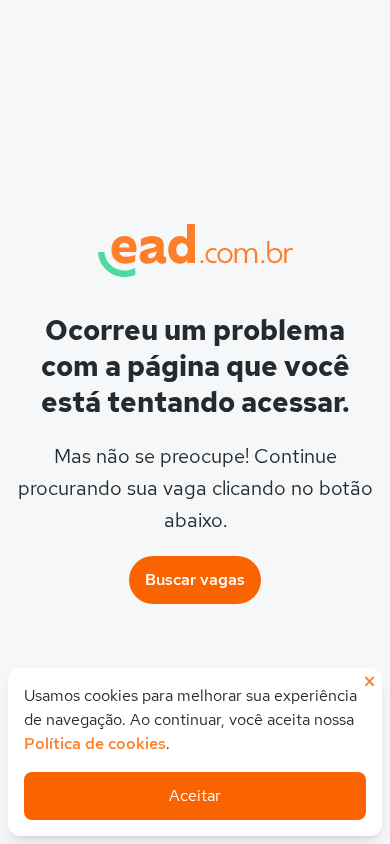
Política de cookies (95, 743)
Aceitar (195, 795)
